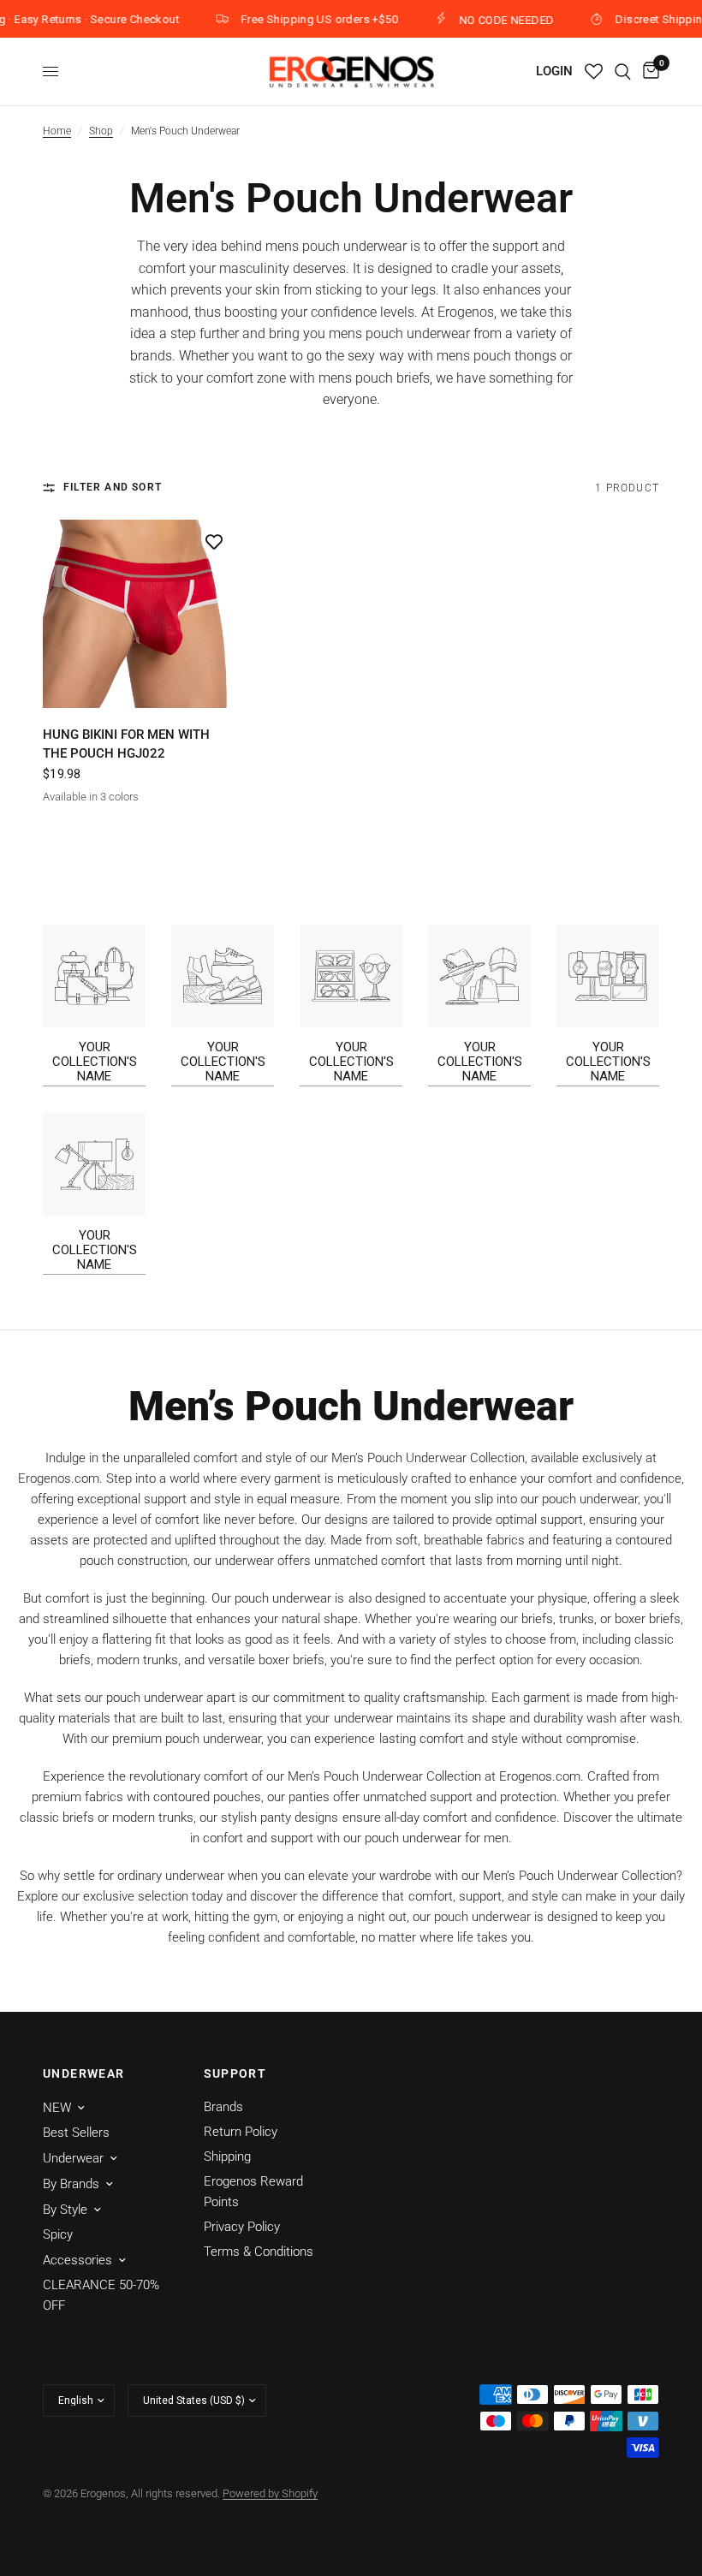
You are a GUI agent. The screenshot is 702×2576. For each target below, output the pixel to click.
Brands (223, 2107)
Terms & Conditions (259, 2252)
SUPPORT (235, 2073)
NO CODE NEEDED (490, 20)
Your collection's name (95, 1062)
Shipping (227, 2157)
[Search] (623, 71)
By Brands (71, 2184)
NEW (57, 2108)
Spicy (58, 2234)
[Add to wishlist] (214, 541)
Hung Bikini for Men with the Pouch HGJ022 (126, 744)
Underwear (73, 2158)
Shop (101, 131)
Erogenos (466, 312)
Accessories (77, 2260)
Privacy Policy (242, 2227)
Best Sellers (76, 2133)
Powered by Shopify (270, 2493)
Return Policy (241, 2132)
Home (57, 131)
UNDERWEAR (84, 2073)
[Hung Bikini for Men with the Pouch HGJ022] (137, 614)
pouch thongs (515, 356)
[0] (648, 71)
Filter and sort (113, 487)
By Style (65, 2210)
